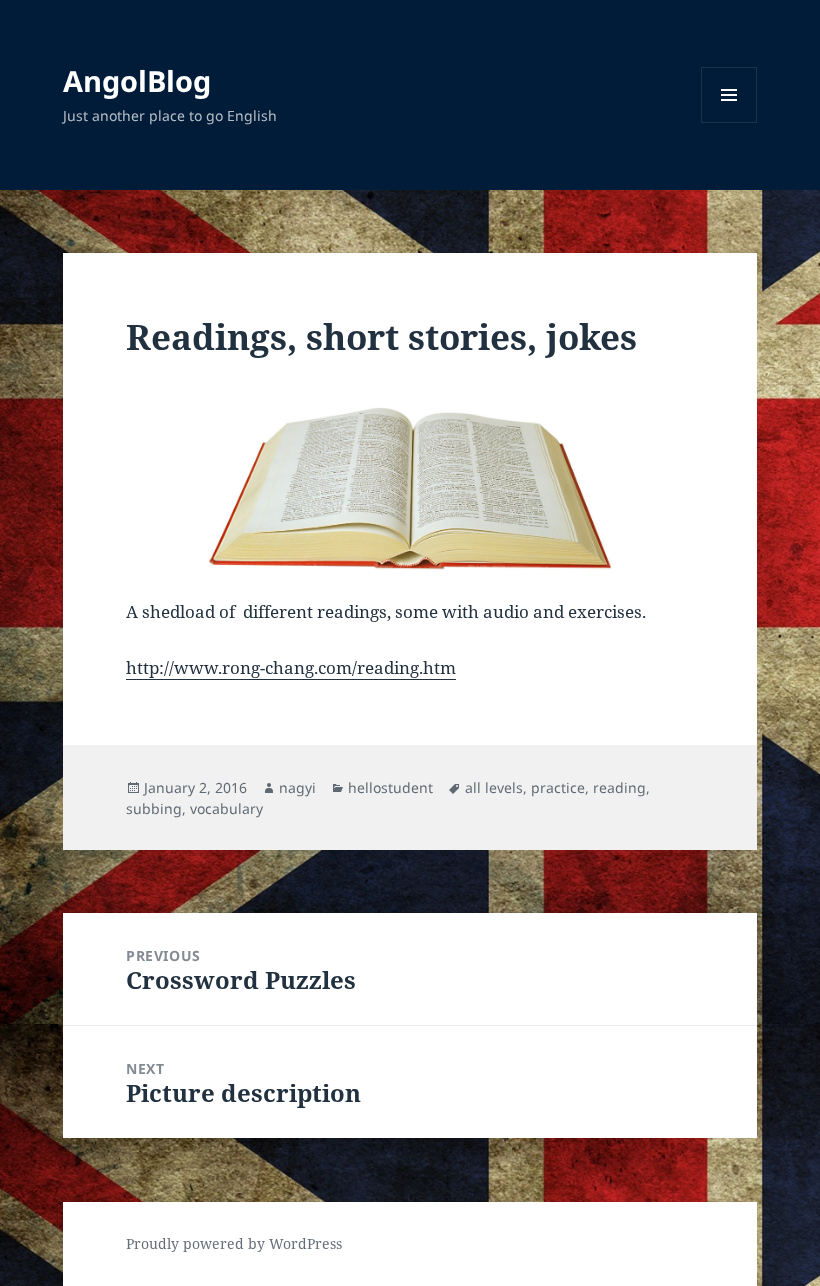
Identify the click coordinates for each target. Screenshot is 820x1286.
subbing (154, 808)
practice (558, 787)
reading (619, 787)
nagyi (297, 787)
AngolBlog (137, 80)
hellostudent (390, 787)
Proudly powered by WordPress (234, 1243)
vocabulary (226, 808)
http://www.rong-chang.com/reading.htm (291, 667)
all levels (494, 787)
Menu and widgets (729, 122)
